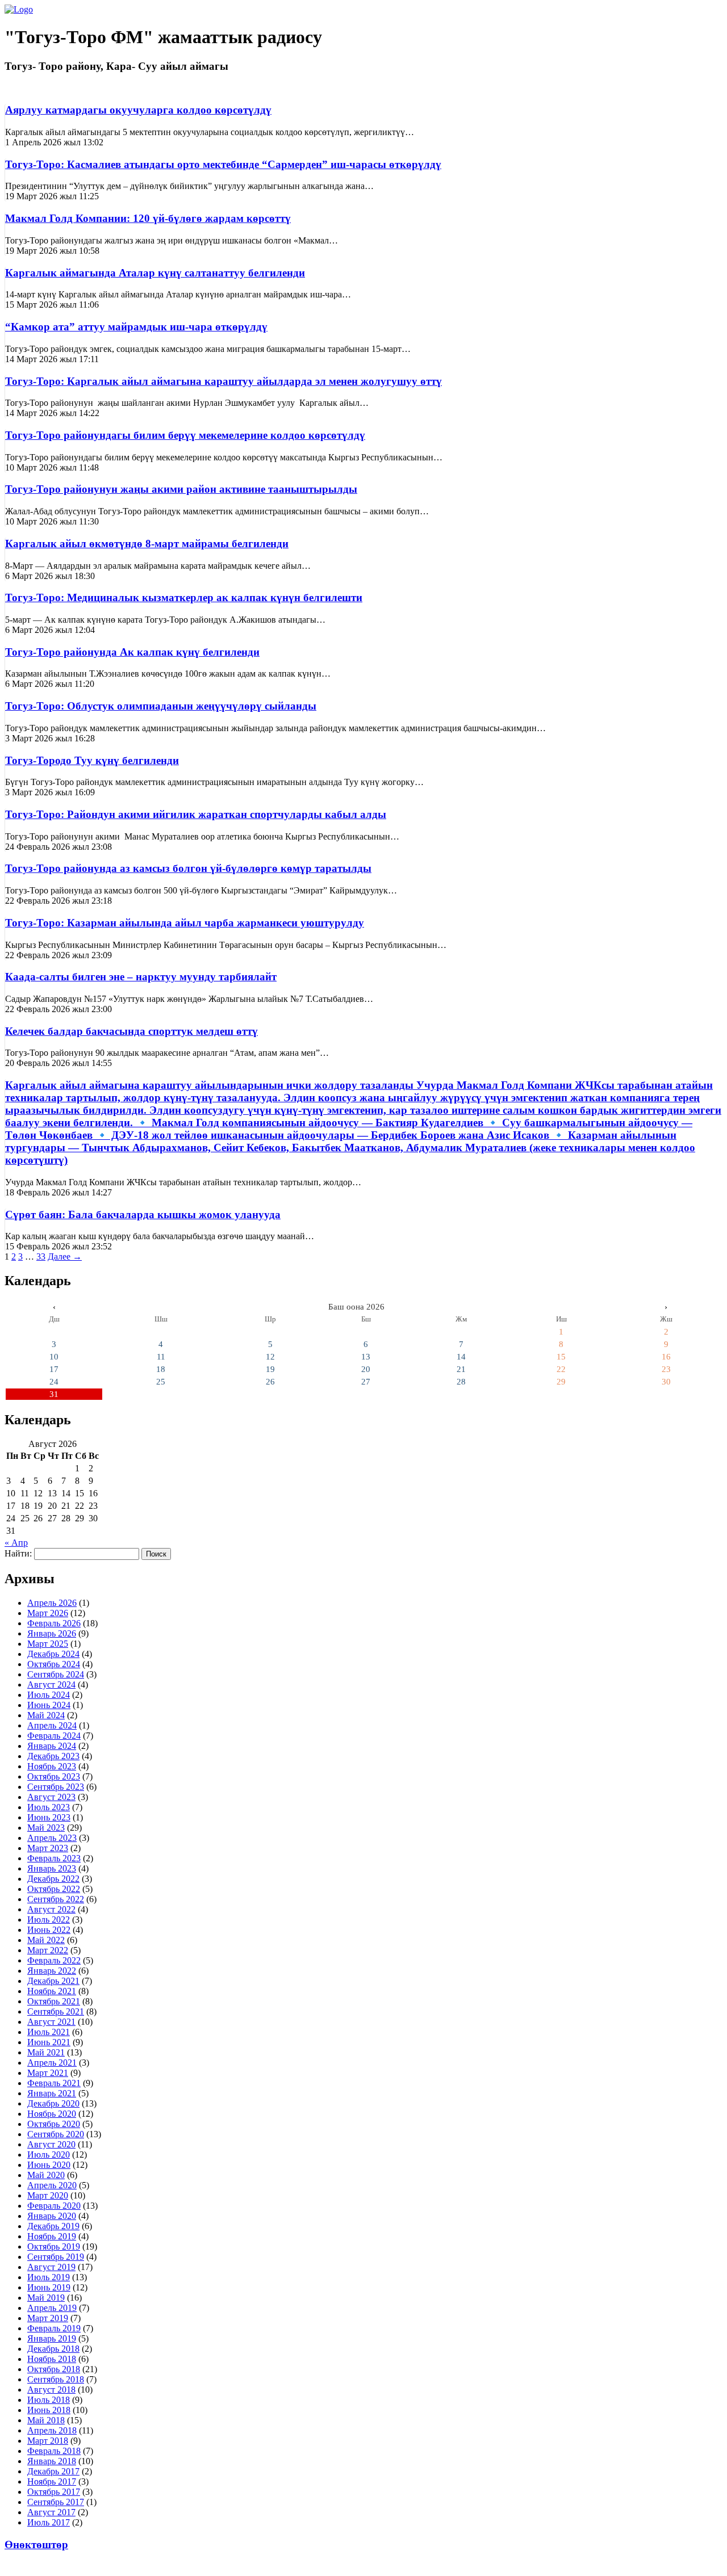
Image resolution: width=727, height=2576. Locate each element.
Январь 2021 (52, 2093)
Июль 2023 (49, 1807)
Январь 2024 (52, 1746)
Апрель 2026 (52, 1603)
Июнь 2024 (49, 1705)
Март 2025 (48, 1644)
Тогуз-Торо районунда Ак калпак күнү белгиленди (132, 652)
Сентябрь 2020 (56, 2134)
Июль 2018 (49, 2400)
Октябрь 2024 (54, 1664)
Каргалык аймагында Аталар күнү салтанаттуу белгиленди (155, 273)
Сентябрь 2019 (56, 2257)
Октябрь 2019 (54, 2246)
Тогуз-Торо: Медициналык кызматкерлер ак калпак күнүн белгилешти (184, 597)
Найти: (18, 1553)
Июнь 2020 (49, 2165)
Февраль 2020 (54, 2206)
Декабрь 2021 (53, 1981)
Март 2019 (48, 2318)
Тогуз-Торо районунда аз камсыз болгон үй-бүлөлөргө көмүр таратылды (188, 868)
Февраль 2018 (54, 2451)
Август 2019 (51, 2267)
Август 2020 (51, 2144)
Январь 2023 (52, 1868)
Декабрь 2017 (53, 2471)
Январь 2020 (52, 2216)
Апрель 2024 (52, 1725)
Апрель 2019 (52, 2308)
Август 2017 (51, 2512)
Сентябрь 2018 (56, 2379)
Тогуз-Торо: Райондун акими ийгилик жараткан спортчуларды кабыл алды (196, 814)
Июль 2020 (49, 2155)
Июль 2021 (49, 2032)
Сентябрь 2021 (56, 2011)
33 (41, 1256)
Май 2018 (46, 2420)
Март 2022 (48, 1950)
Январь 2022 (52, 1971)
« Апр (16, 1543)
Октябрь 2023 (54, 1776)
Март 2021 (48, 2073)
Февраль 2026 (54, 1623)
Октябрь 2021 (54, 2001)
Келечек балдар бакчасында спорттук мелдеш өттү (131, 1031)
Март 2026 (48, 1613)
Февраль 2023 (54, 1858)
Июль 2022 (49, 1920)
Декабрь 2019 (53, 2226)
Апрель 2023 (52, 1838)
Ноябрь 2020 (52, 2114)
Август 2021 (51, 2022)
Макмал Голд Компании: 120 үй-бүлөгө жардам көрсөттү (148, 218)
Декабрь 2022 (53, 1879)
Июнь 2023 (49, 1817)
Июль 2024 (49, 1695)
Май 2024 (46, 1715)
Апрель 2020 (52, 2185)
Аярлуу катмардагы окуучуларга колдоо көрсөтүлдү (138, 110)
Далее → (65, 1256)
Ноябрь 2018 (52, 2359)
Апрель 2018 (52, 2430)
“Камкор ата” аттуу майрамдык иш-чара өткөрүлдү (136, 327)
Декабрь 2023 (53, 1756)
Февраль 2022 (54, 1960)
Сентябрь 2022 (56, 1899)
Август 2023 (51, 1797)
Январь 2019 (52, 2338)
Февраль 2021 (54, 2083)
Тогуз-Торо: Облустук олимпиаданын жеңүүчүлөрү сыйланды (161, 706)
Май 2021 (46, 2052)
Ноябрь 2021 (52, 1991)
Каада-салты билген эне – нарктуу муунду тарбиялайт (141, 977)
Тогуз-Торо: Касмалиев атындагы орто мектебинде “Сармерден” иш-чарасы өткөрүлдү (223, 164)
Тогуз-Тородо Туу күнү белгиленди (92, 760)
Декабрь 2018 (53, 2349)
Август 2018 (51, 2390)
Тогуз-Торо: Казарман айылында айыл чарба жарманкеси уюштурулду (185, 923)
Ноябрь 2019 (52, 2236)
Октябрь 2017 (54, 2492)
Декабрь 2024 (53, 1654)
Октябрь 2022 (54, 1889)
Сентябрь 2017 (56, 2502)
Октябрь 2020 (54, 2124)
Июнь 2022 (49, 1930)
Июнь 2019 (49, 2287)
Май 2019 (46, 2298)
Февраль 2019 (54, 2328)
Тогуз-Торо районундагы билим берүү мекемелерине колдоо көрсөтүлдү (185, 435)
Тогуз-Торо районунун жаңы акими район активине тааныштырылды (181, 489)
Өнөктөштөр (36, 2544)
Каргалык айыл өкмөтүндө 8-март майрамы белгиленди (147, 544)
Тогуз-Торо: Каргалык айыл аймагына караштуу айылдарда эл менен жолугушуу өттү (223, 381)
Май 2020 (46, 2175)
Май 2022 (46, 1940)
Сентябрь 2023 (56, 1787)
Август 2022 (51, 1909)
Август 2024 (51, 1685)
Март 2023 (48, 1848)
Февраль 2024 (54, 1736)
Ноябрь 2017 (52, 2481)
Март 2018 (48, 2441)
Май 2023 (46, 1828)
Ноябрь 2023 (52, 1766)
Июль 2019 (49, 2277)
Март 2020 (48, 2195)
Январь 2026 (52, 1633)
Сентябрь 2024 (56, 1674)
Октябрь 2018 (54, 2369)
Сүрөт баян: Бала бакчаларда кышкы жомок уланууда (143, 1214)
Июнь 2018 (49, 2410)
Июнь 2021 (49, 2042)
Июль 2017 (49, 2522)
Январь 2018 (52, 2461)
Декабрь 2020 (53, 2103)
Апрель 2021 (52, 2063)
